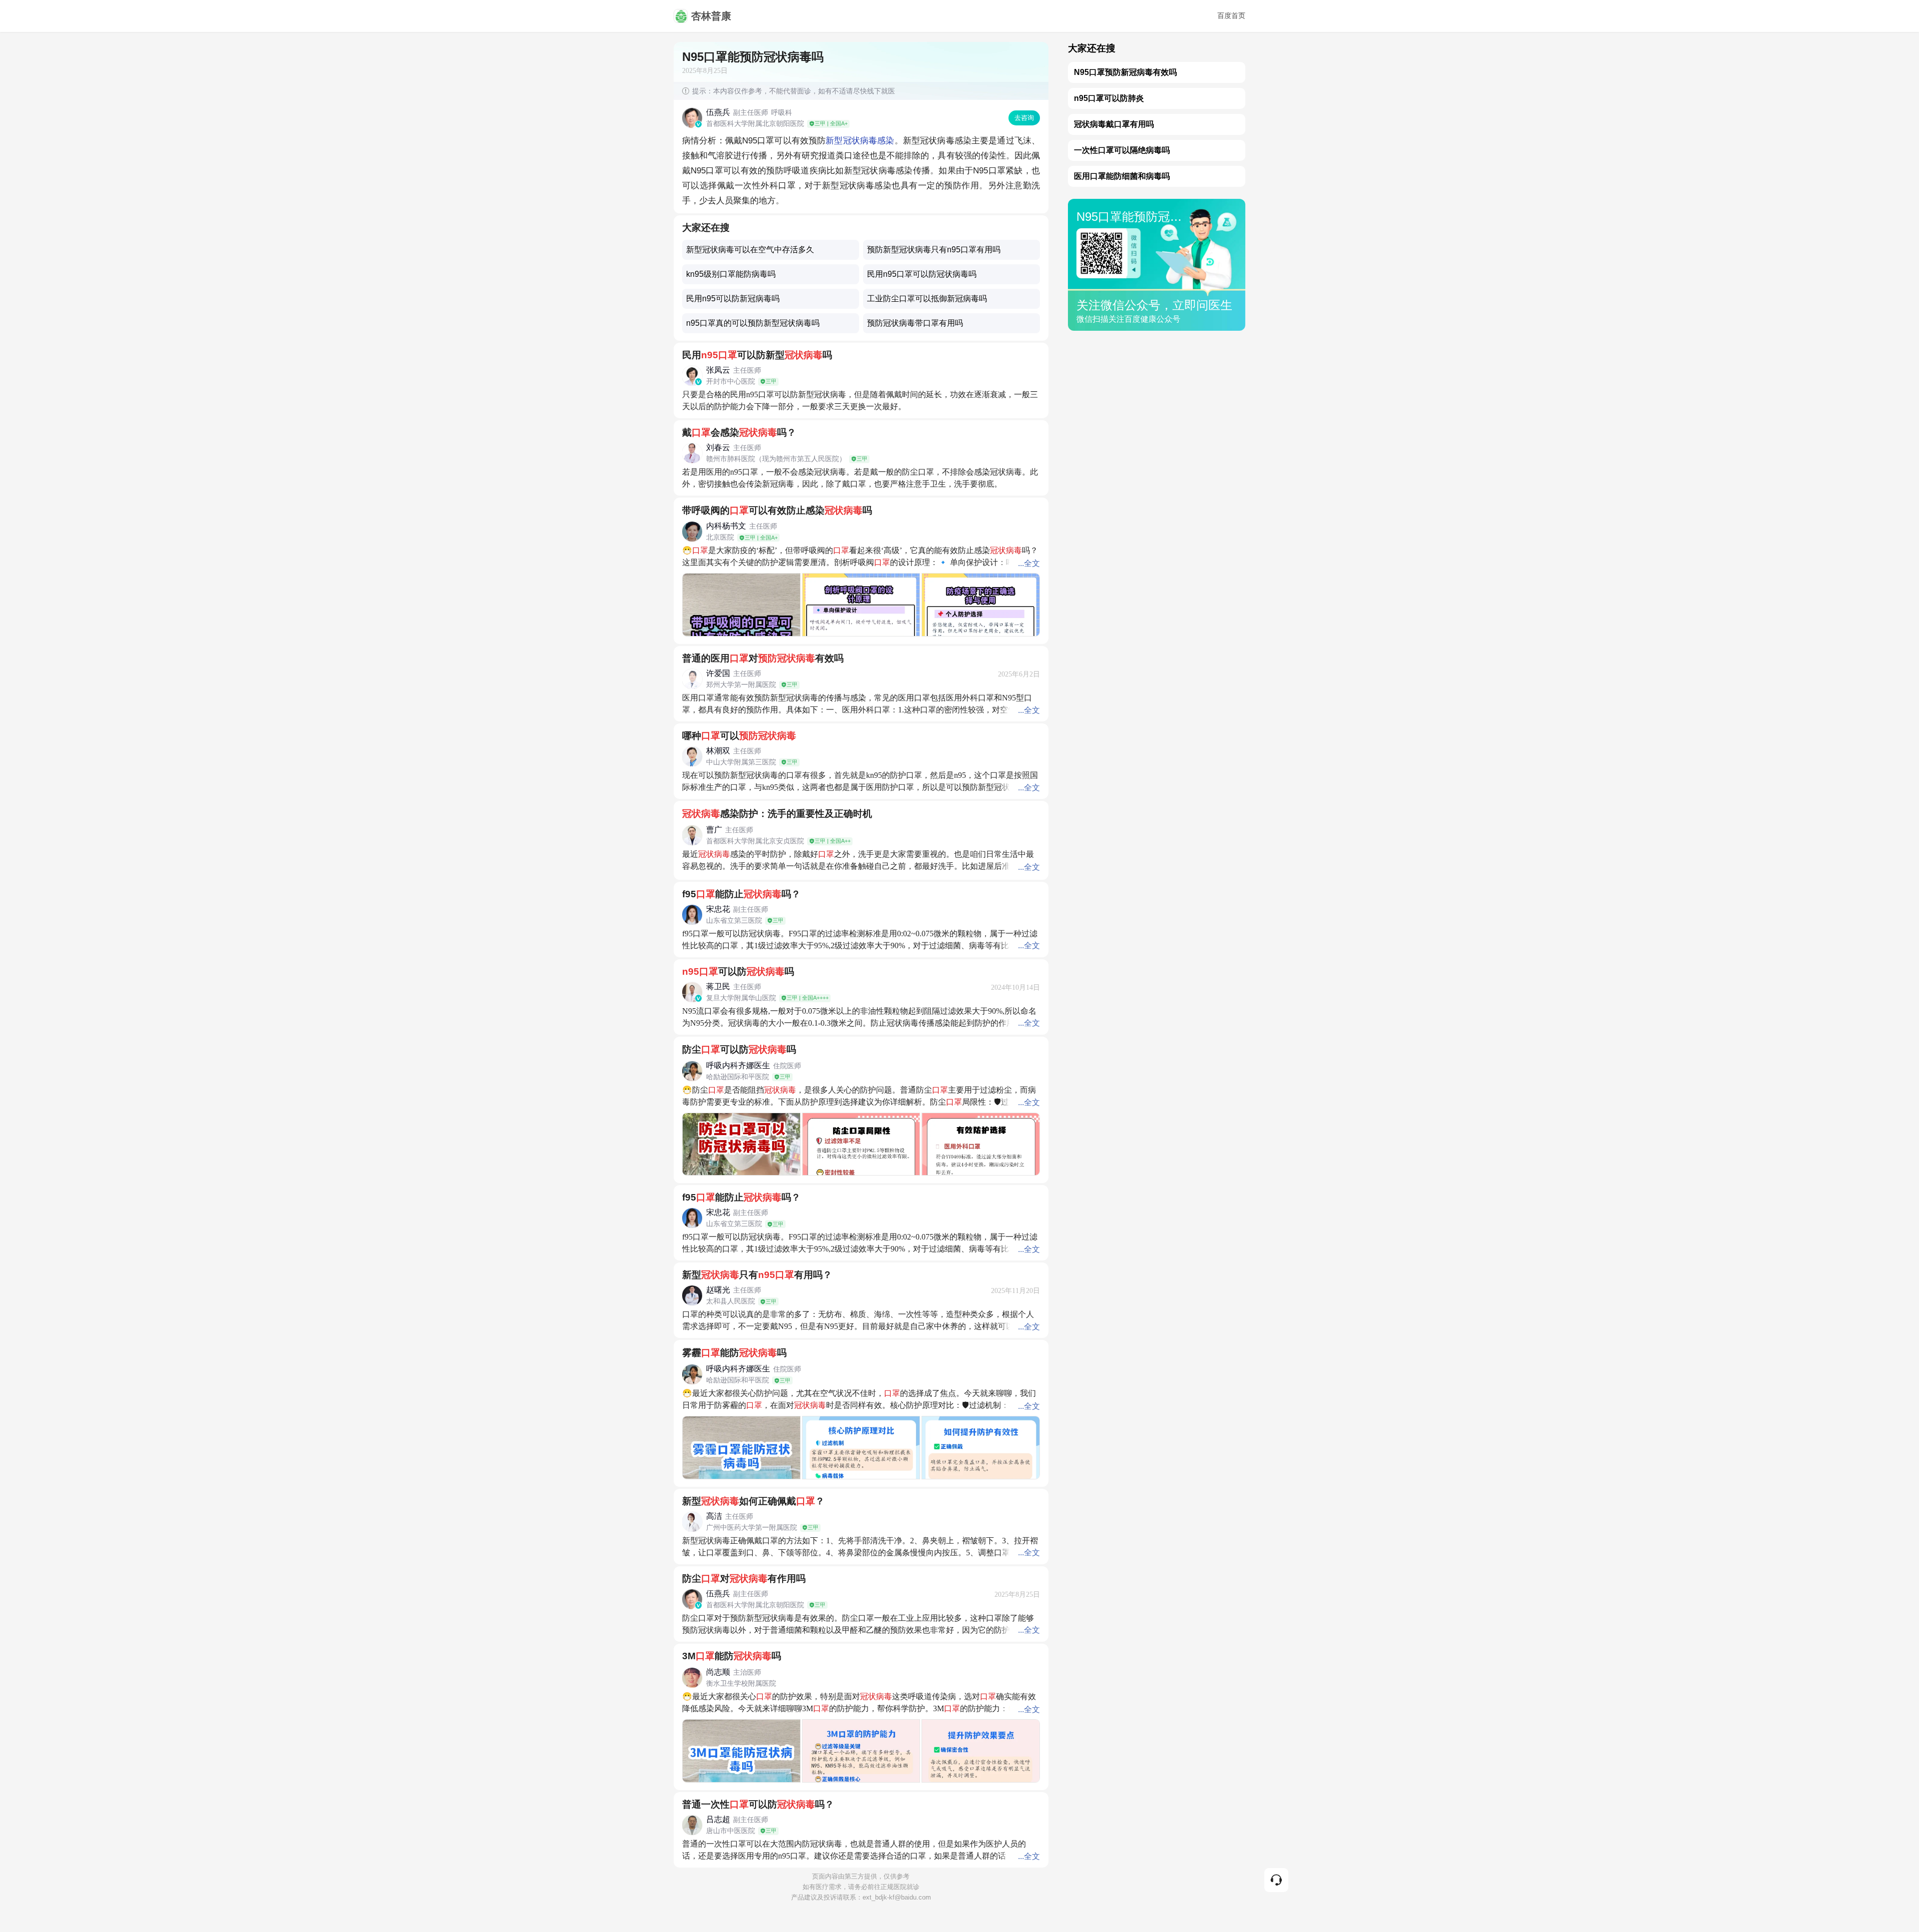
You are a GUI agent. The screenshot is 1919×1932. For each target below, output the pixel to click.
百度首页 (1231, 16)
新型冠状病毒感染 (860, 141)
